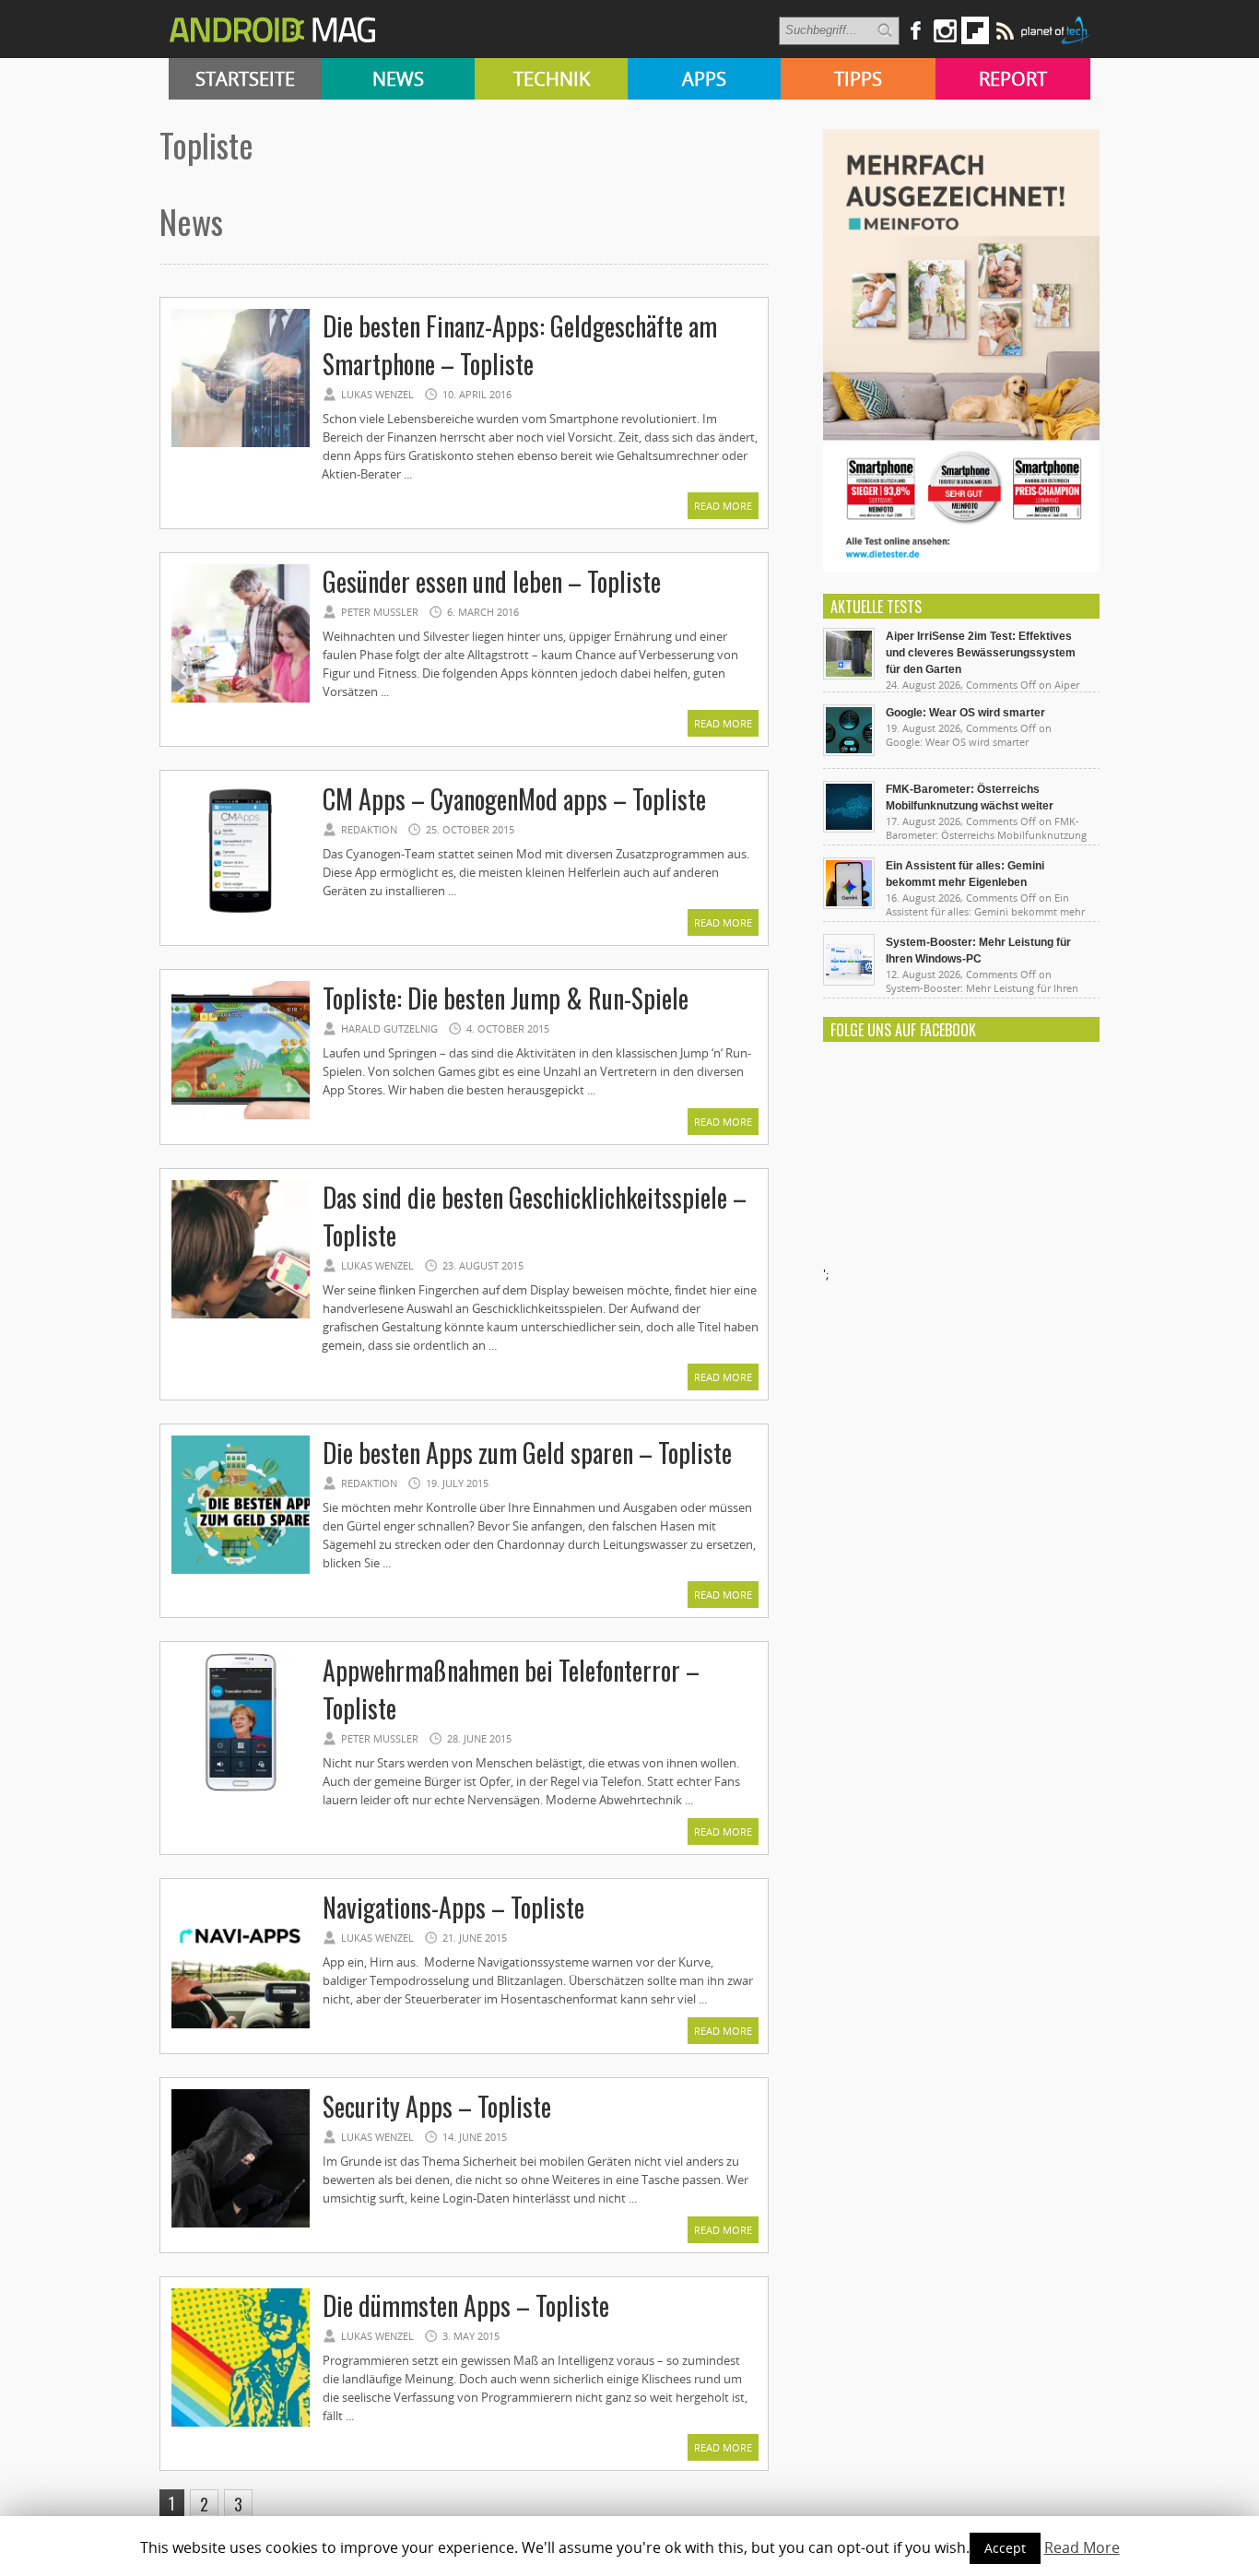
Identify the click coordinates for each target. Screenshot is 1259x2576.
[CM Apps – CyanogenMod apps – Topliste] (241, 917)
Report (1013, 79)
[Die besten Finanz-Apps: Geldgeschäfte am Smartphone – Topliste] (241, 444)
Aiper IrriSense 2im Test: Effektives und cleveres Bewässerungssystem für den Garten (981, 653)
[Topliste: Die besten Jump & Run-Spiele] (241, 1117)
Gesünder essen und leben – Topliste (492, 581)
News (398, 79)
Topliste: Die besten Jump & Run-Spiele (506, 998)
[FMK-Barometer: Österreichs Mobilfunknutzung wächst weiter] (849, 828)
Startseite (245, 79)
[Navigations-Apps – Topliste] (241, 2026)
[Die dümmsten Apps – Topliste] (241, 2424)
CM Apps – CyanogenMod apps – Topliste (514, 799)
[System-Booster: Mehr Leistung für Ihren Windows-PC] (849, 981)
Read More (723, 506)
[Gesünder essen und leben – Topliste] (241, 700)
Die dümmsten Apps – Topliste (466, 2305)
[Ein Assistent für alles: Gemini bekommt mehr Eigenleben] (849, 904)
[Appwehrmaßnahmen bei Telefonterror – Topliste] (241, 1789)
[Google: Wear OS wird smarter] (849, 751)
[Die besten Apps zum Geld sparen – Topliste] (241, 1571)
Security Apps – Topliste (437, 2106)
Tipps (858, 79)
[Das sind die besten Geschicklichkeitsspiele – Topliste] (241, 1316)
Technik (552, 79)
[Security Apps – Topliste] (241, 2225)
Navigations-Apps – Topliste (453, 1907)
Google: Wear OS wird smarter (965, 713)
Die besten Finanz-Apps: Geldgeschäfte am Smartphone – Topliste (520, 345)
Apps (704, 79)
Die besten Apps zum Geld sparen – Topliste (527, 1453)
